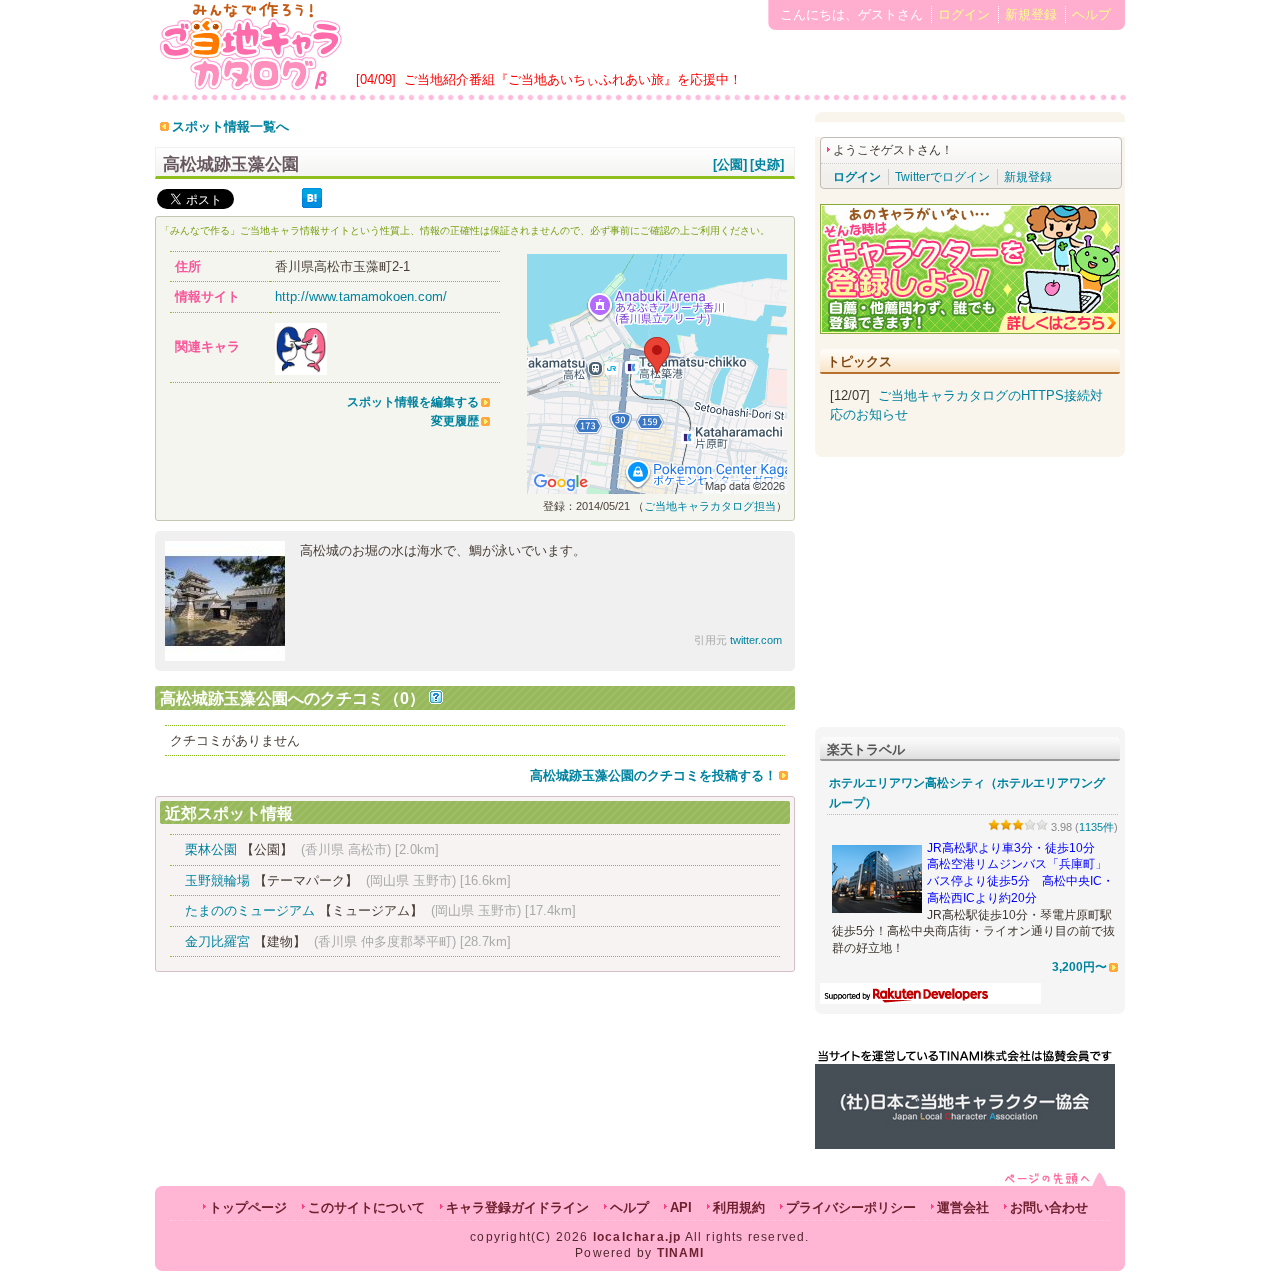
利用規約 (739, 1207)
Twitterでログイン (942, 177)
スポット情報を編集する (413, 402)
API (681, 1207)
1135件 (1096, 827)
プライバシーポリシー (851, 1207)
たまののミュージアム (250, 910)
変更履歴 (455, 421)
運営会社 (963, 1207)
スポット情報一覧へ (230, 126)
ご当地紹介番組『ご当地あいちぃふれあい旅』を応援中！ (573, 79)
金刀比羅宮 (217, 941)
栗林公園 (211, 849)
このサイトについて (366, 1207)
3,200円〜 (1079, 966)
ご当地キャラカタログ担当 (710, 506)
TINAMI (681, 1253)
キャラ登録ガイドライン (517, 1207)
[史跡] (767, 164)
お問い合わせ (1049, 1207)
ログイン (964, 14)
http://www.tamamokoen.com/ (361, 296)
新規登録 (1031, 14)
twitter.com (756, 640)
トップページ (248, 1207)
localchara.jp (637, 1237)
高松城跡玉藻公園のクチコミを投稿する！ (653, 775)
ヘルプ (1091, 14)
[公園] (730, 164)
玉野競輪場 (217, 880)
